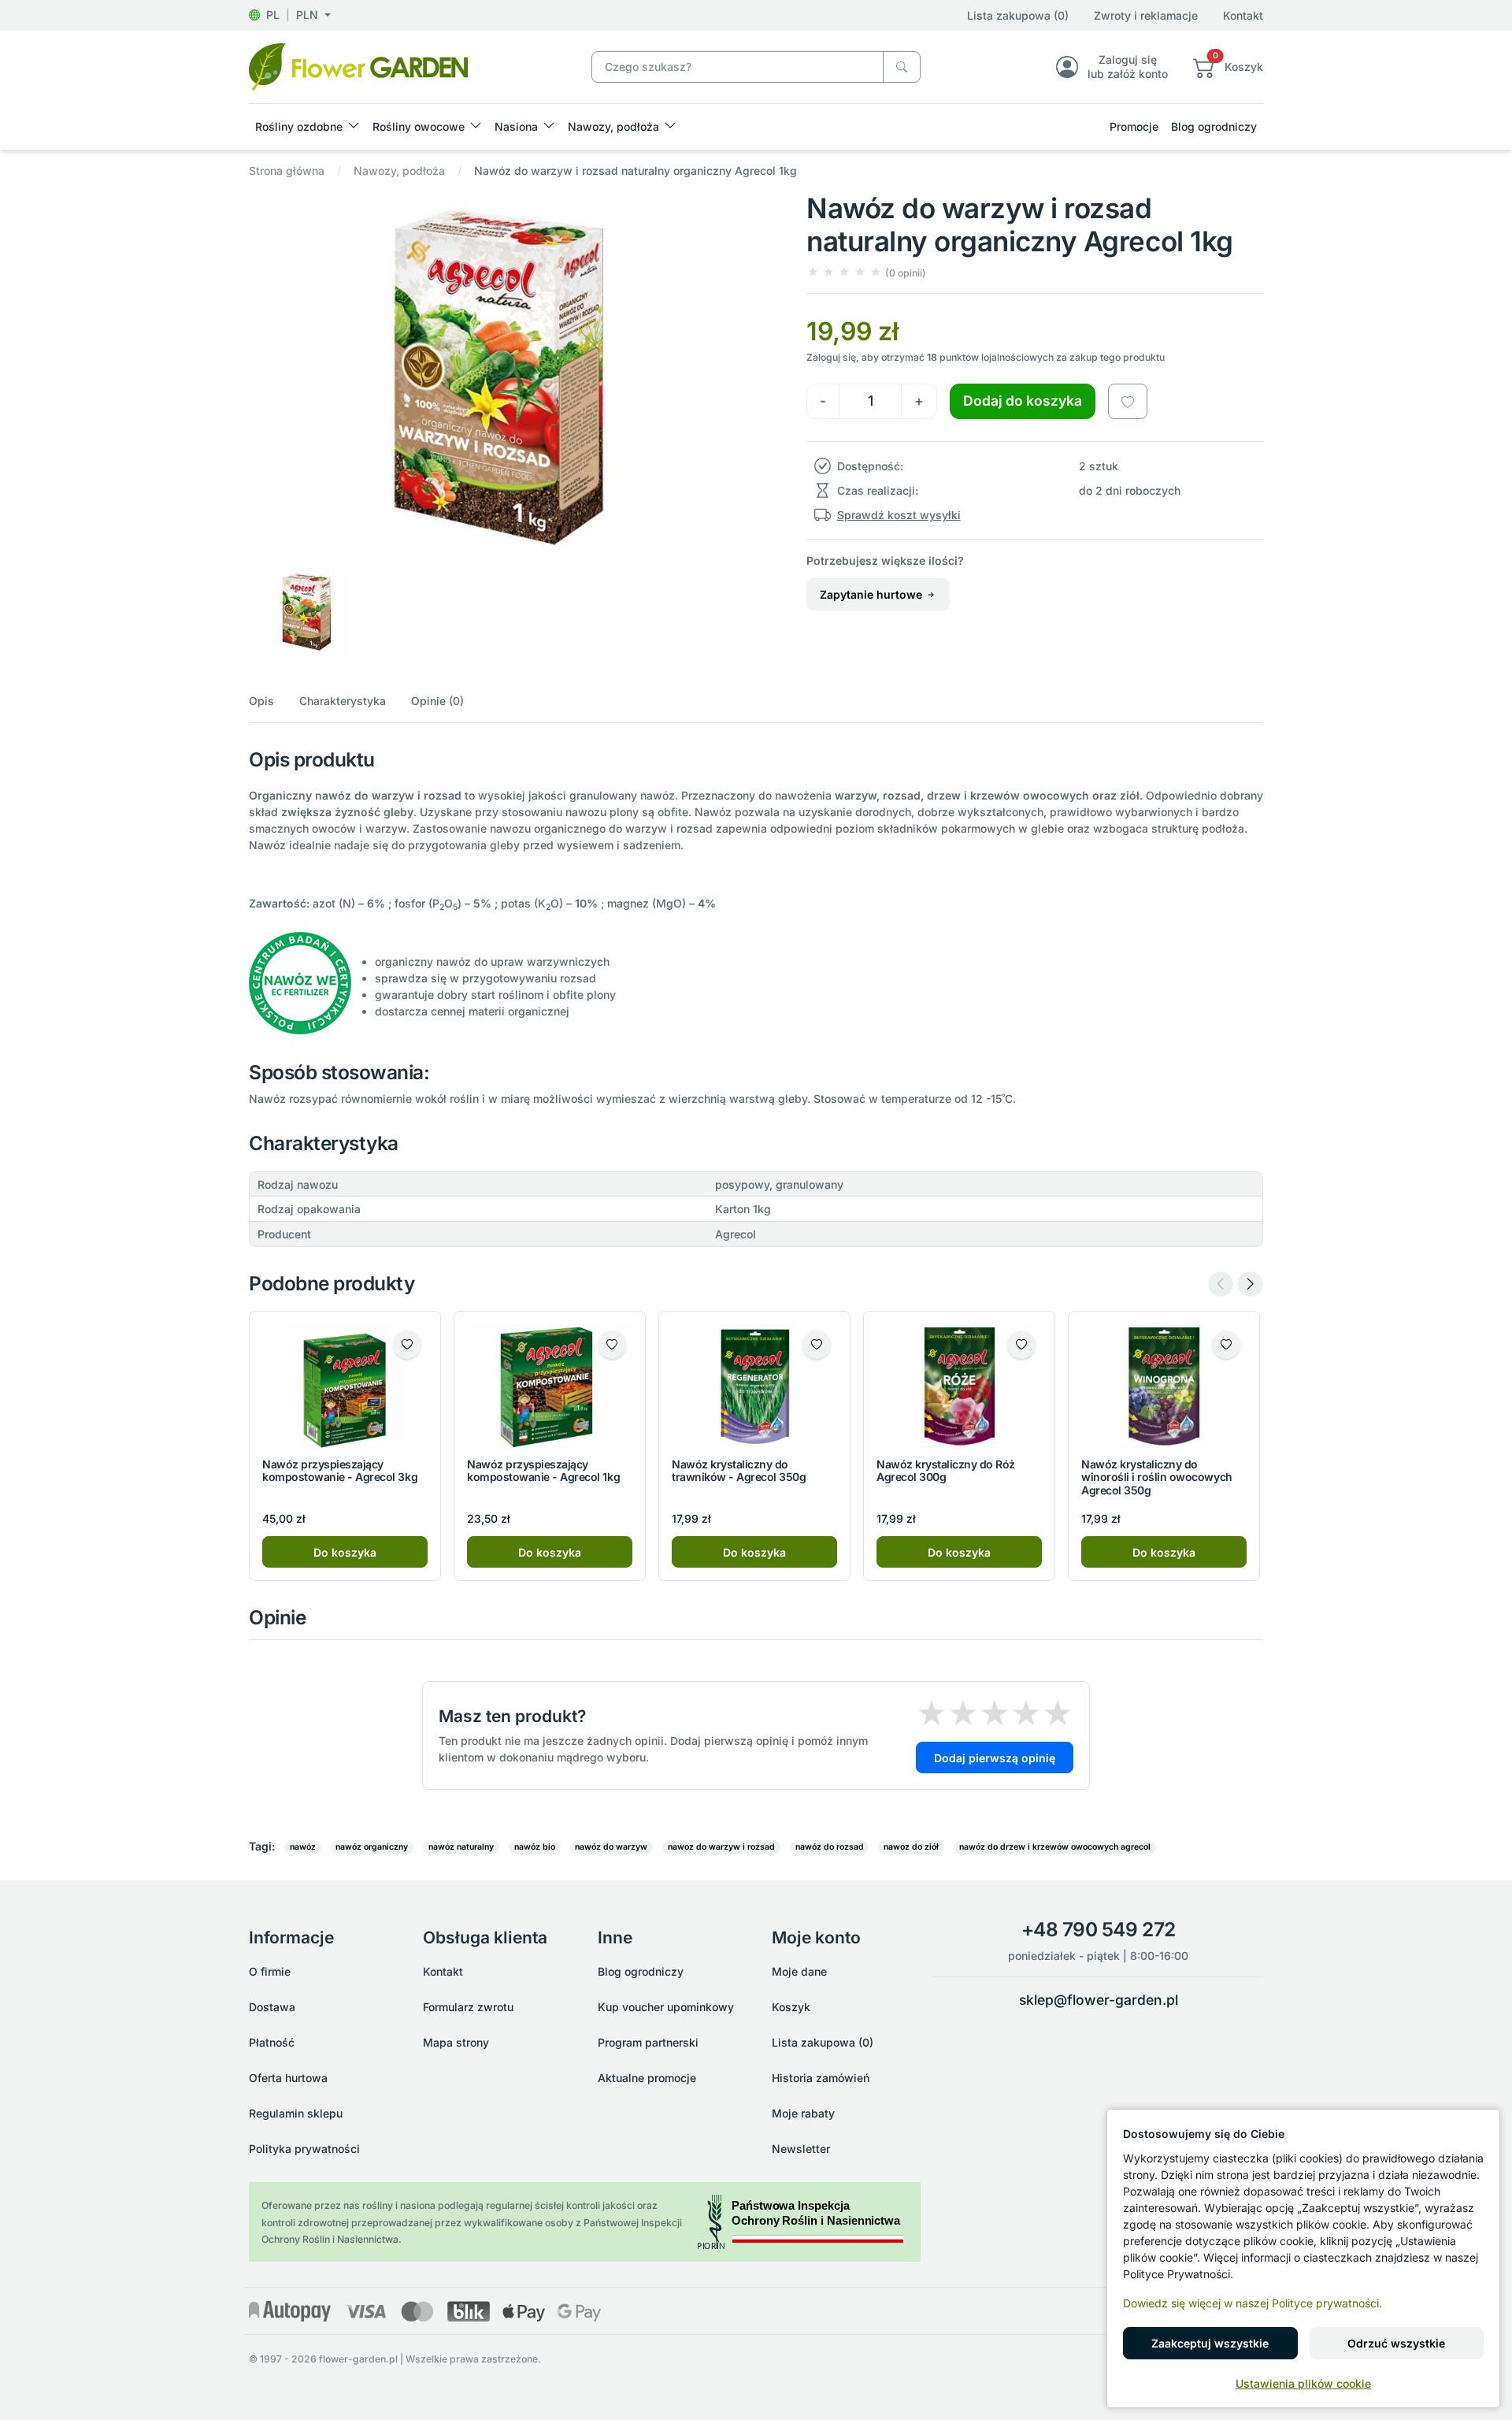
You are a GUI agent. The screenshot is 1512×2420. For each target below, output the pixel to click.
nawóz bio (535, 1847)
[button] (290, 15)
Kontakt (1243, 15)
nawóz (303, 1847)
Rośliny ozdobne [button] (299, 126)
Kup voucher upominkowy (666, 2007)
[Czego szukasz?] (902, 67)
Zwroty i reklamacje (1146, 15)
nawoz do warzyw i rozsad (721, 1847)
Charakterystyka (343, 701)
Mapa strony (456, 2042)
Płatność (272, 2042)
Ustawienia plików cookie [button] (1303, 2383)
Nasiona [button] (516, 126)
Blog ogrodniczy (1214, 126)
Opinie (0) (437, 701)
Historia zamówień (821, 2078)
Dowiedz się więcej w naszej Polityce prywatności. (1253, 2303)
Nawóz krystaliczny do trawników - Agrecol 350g (739, 1471)
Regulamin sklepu (296, 2113)
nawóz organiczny (372, 1847)
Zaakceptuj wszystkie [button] (1210, 2343)
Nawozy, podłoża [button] (613, 126)
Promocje (1134, 126)
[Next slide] (1251, 1284)
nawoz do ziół (911, 1847)
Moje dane (799, 1971)
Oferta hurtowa (288, 2078)
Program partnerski (648, 2042)
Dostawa (272, 2007)
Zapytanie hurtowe (873, 594)
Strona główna (287, 171)
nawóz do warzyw (611, 1847)
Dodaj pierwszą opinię (995, 1758)
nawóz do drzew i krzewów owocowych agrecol (1055, 1847)
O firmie (270, 1971)
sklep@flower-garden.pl (1099, 2000)
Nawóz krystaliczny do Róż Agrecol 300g (946, 1471)
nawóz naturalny (461, 1847)
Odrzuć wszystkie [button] (1396, 2343)
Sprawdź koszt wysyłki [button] (899, 515)
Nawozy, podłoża (399, 171)
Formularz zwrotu (468, 2007)
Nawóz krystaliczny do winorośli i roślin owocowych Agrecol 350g (1157, 1477)
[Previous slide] (1221, 1284)
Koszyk (791, 2007)
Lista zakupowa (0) (1018, 15)
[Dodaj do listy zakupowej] (1128, 401)
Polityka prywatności (304, 2149)
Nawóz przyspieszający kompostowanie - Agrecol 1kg (543, 1471)
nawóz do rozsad (830, 1847)
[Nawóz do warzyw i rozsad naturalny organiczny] (358, 66)
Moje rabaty (803, 2113)
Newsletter (801, 2149)
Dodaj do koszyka (1023, 401)
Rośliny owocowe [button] (419, 126)
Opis (261, 701)
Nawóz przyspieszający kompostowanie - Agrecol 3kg (340, 1471)
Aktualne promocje (647, 2078)
